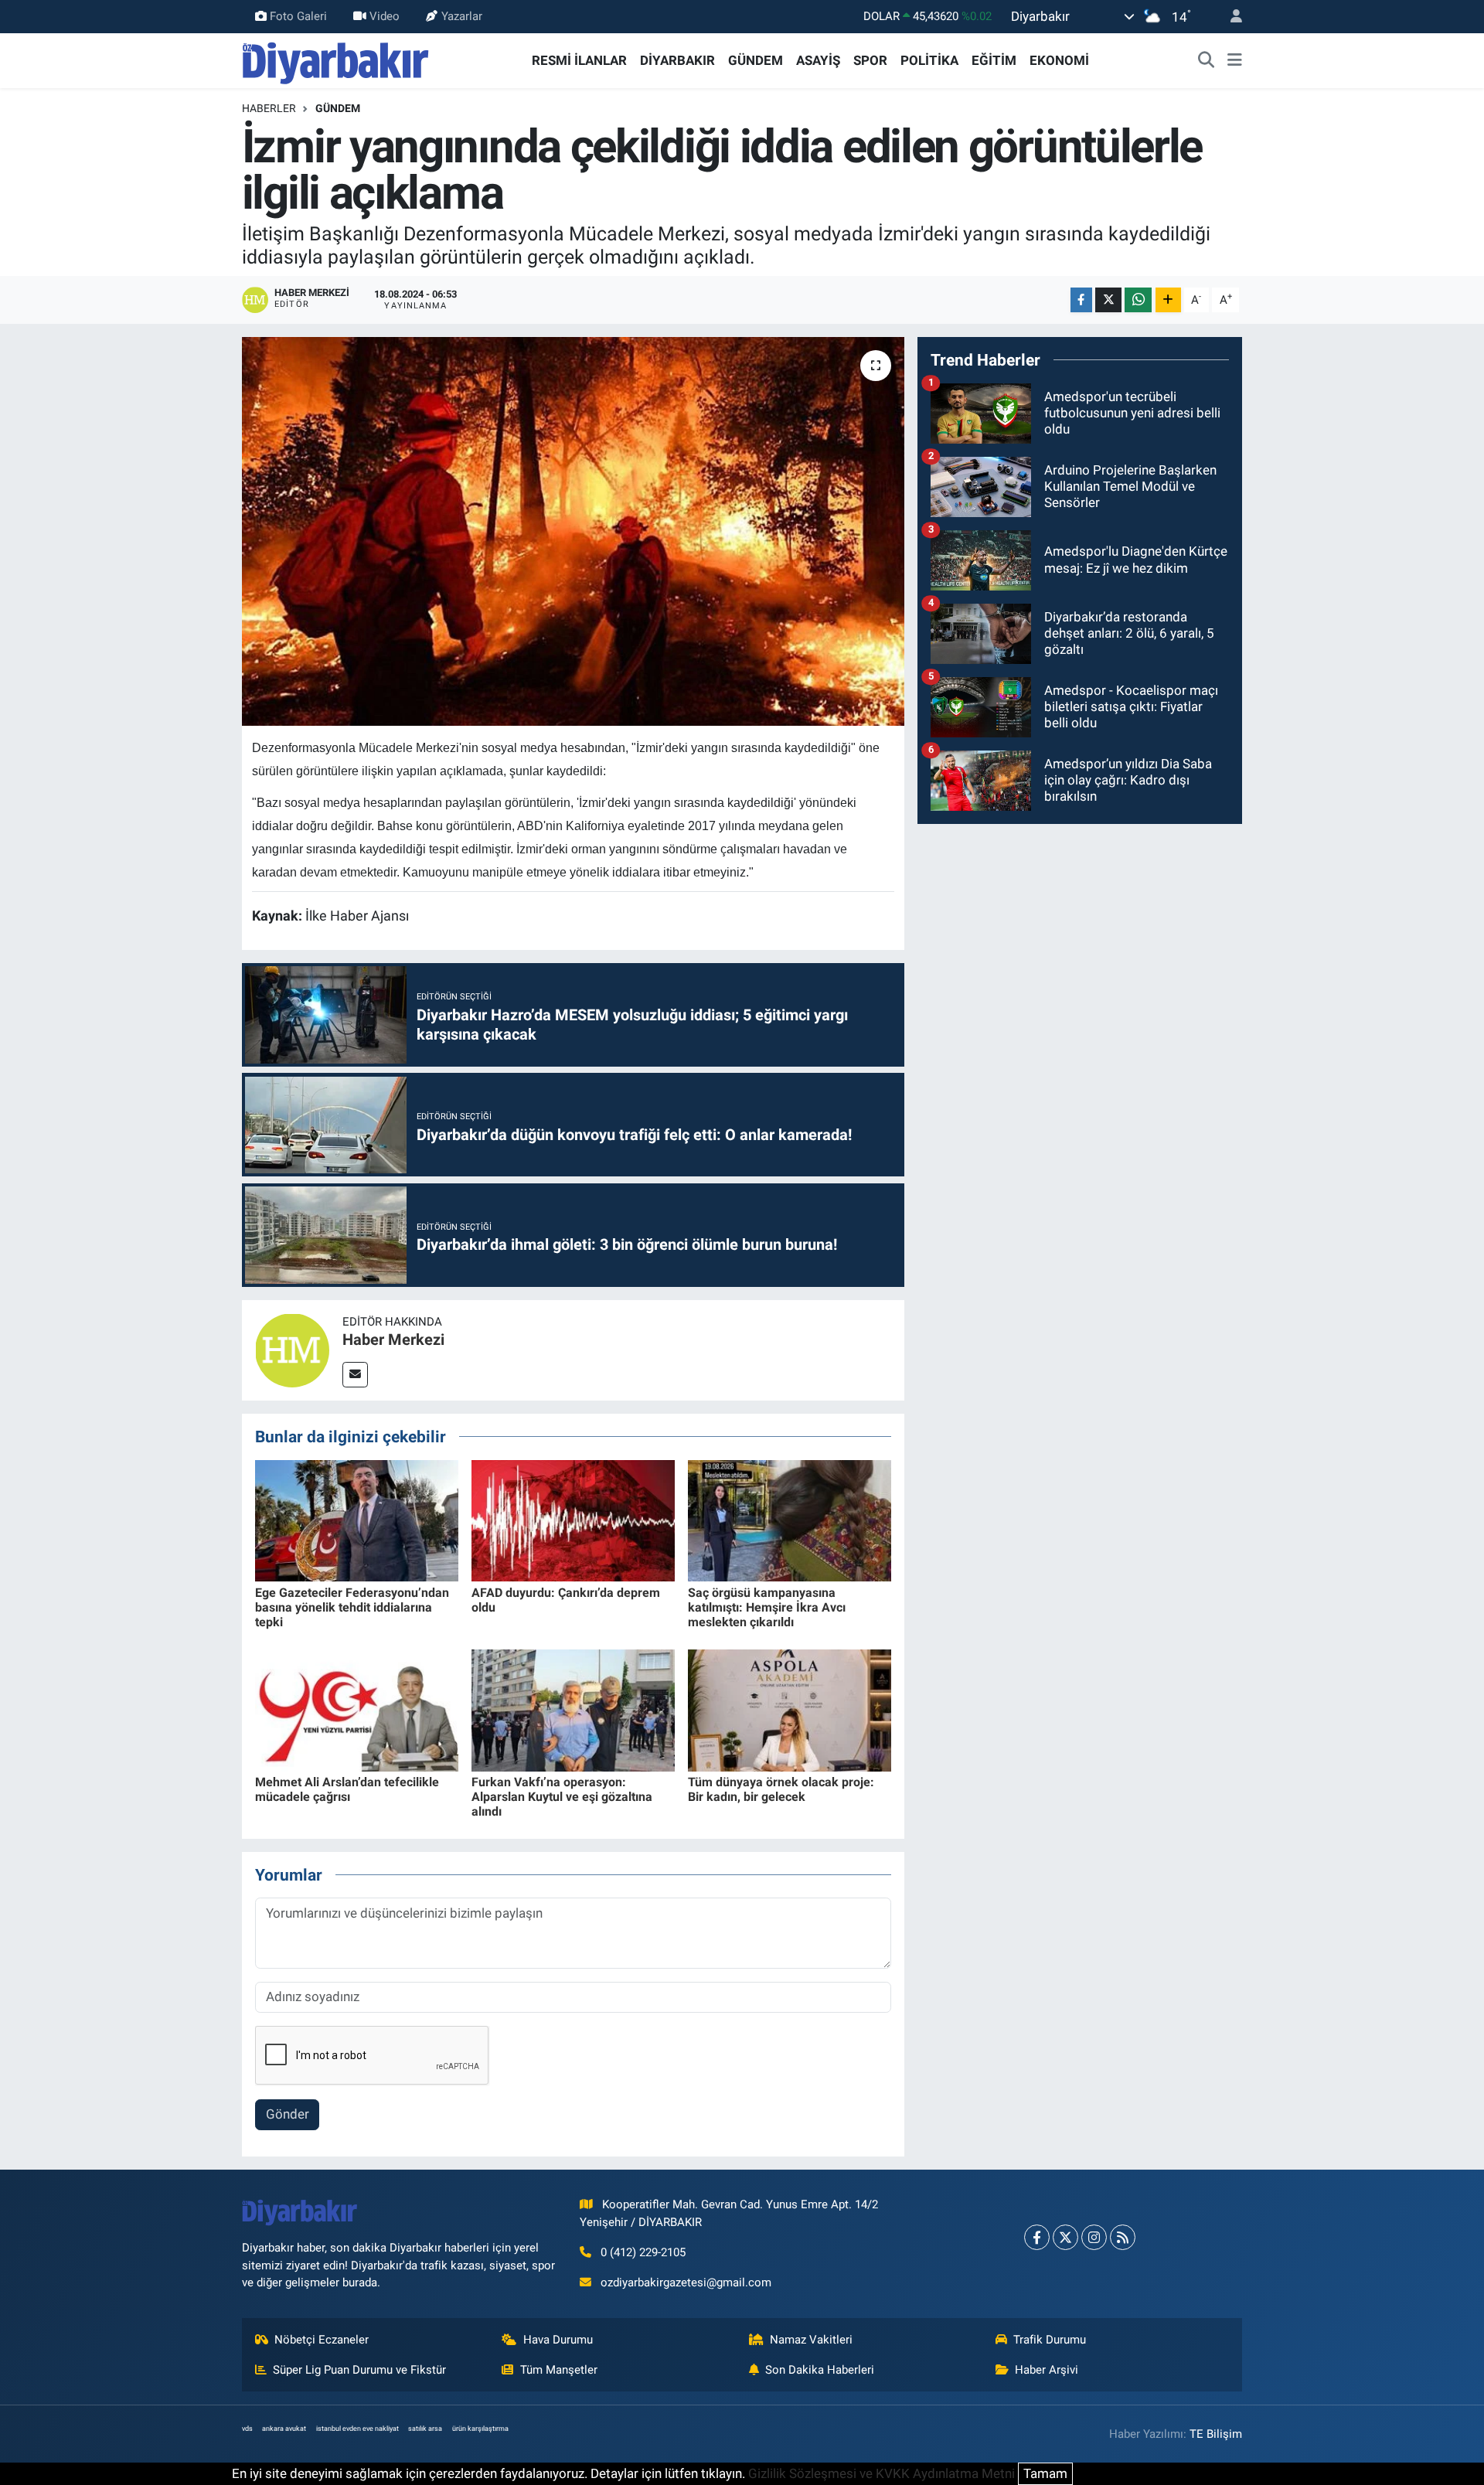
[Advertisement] (1080, 945)
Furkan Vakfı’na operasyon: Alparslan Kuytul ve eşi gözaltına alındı (562, 1797)
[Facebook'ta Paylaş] (1081, 300)
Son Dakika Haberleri (820, 2370)
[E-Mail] (355, 1375)
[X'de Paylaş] (1108, 300)
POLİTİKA (929, 60)
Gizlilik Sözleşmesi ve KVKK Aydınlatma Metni (882, 2473)
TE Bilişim (1216, 2434)
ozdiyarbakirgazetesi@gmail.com (686, 2282)
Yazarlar (462, 16)
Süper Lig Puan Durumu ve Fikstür (359, 2370)
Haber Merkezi (393, 1340)
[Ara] (1207, 61)
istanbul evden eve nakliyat (357, 2429)
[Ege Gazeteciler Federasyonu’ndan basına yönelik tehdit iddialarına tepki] (357, 1520)
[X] (1065, 2237)
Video (385, 16)
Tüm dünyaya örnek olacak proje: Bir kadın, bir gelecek (781, 1789)
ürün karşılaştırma (480, 2429)
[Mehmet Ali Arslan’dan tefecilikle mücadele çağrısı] (357, 1709)
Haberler (269, 108)
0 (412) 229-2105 (643, 2252)
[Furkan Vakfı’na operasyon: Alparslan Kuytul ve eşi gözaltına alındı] (573, 1709)
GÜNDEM (756, 60)
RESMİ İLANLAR (579, 60)
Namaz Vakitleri (811, 2340)
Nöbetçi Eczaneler (322, 2340)
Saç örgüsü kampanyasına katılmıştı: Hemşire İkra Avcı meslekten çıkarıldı (767, 1607)
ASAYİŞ (818, 60)
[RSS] (1123, 2237)
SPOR (870, 60)
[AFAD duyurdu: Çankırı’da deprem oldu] (573, 1520)
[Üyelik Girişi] (1230, 17)
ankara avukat (284, 2429)
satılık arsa (425, 2429)
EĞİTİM (994, 60)
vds (247, 2429)
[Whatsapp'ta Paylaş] (1138, 300)
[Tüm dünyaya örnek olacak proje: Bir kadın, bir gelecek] (790, 1709)
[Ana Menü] (1235, 61)
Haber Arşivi (1047, 2370)
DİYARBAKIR (677, 60)
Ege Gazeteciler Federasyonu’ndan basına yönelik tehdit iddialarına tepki (352, 1607)
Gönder (288, 2114)
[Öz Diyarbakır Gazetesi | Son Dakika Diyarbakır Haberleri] (336, 60)
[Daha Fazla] (1168, 300)
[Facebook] (1037, 2237)
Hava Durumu (558, 2340)
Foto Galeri (298, 16)
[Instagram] (1094, 2237)
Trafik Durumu (1050, 2340)
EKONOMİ (1059, 60)
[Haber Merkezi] (292, 1349)
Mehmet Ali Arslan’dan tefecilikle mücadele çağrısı (347, 1789)
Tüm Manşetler (559, 2370)
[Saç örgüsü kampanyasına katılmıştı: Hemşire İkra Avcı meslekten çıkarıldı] (790, 1520)
